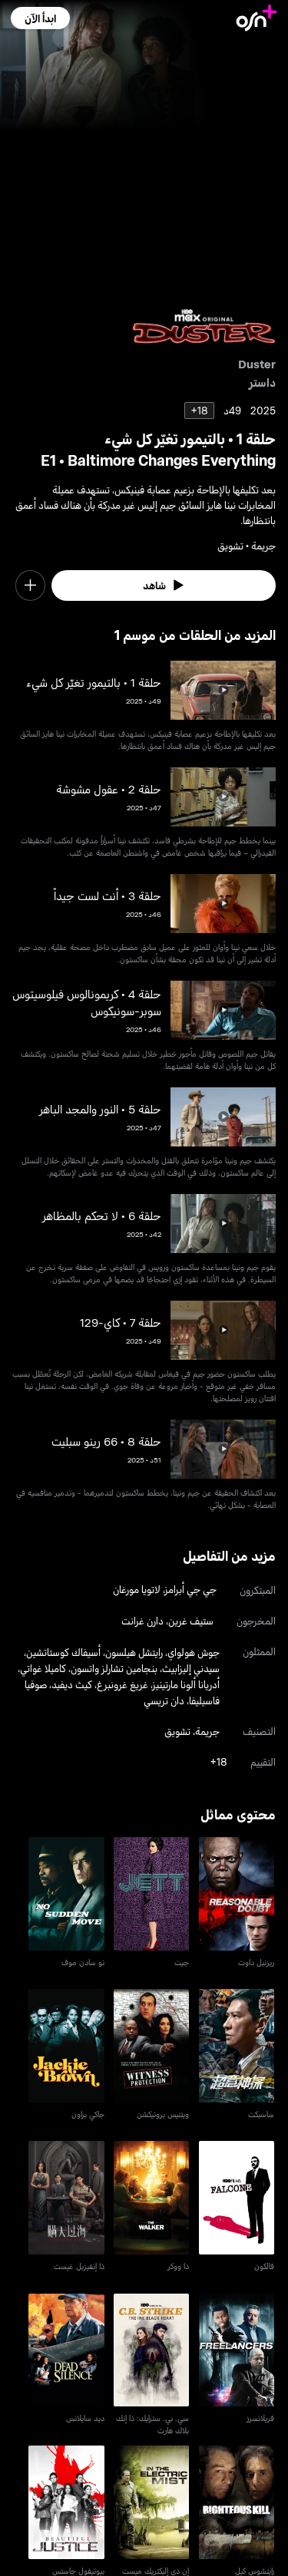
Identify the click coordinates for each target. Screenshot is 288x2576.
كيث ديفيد (72, 1684)
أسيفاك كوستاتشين (63, 1652)
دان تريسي (164, 1700)
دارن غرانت (142, 1620)
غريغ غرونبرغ (122, 1684)
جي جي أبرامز (191, 1589)
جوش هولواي (194, 1652)
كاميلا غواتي (43, 1668)
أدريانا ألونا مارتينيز (186, 1684)
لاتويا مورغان (137, 1589)
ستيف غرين (191, 1620)
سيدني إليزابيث (191, 1668)
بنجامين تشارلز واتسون (114, 1668)
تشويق (177, 1731)
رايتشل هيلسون (134, 1652)
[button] (40, 18)
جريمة (207, 1731)
